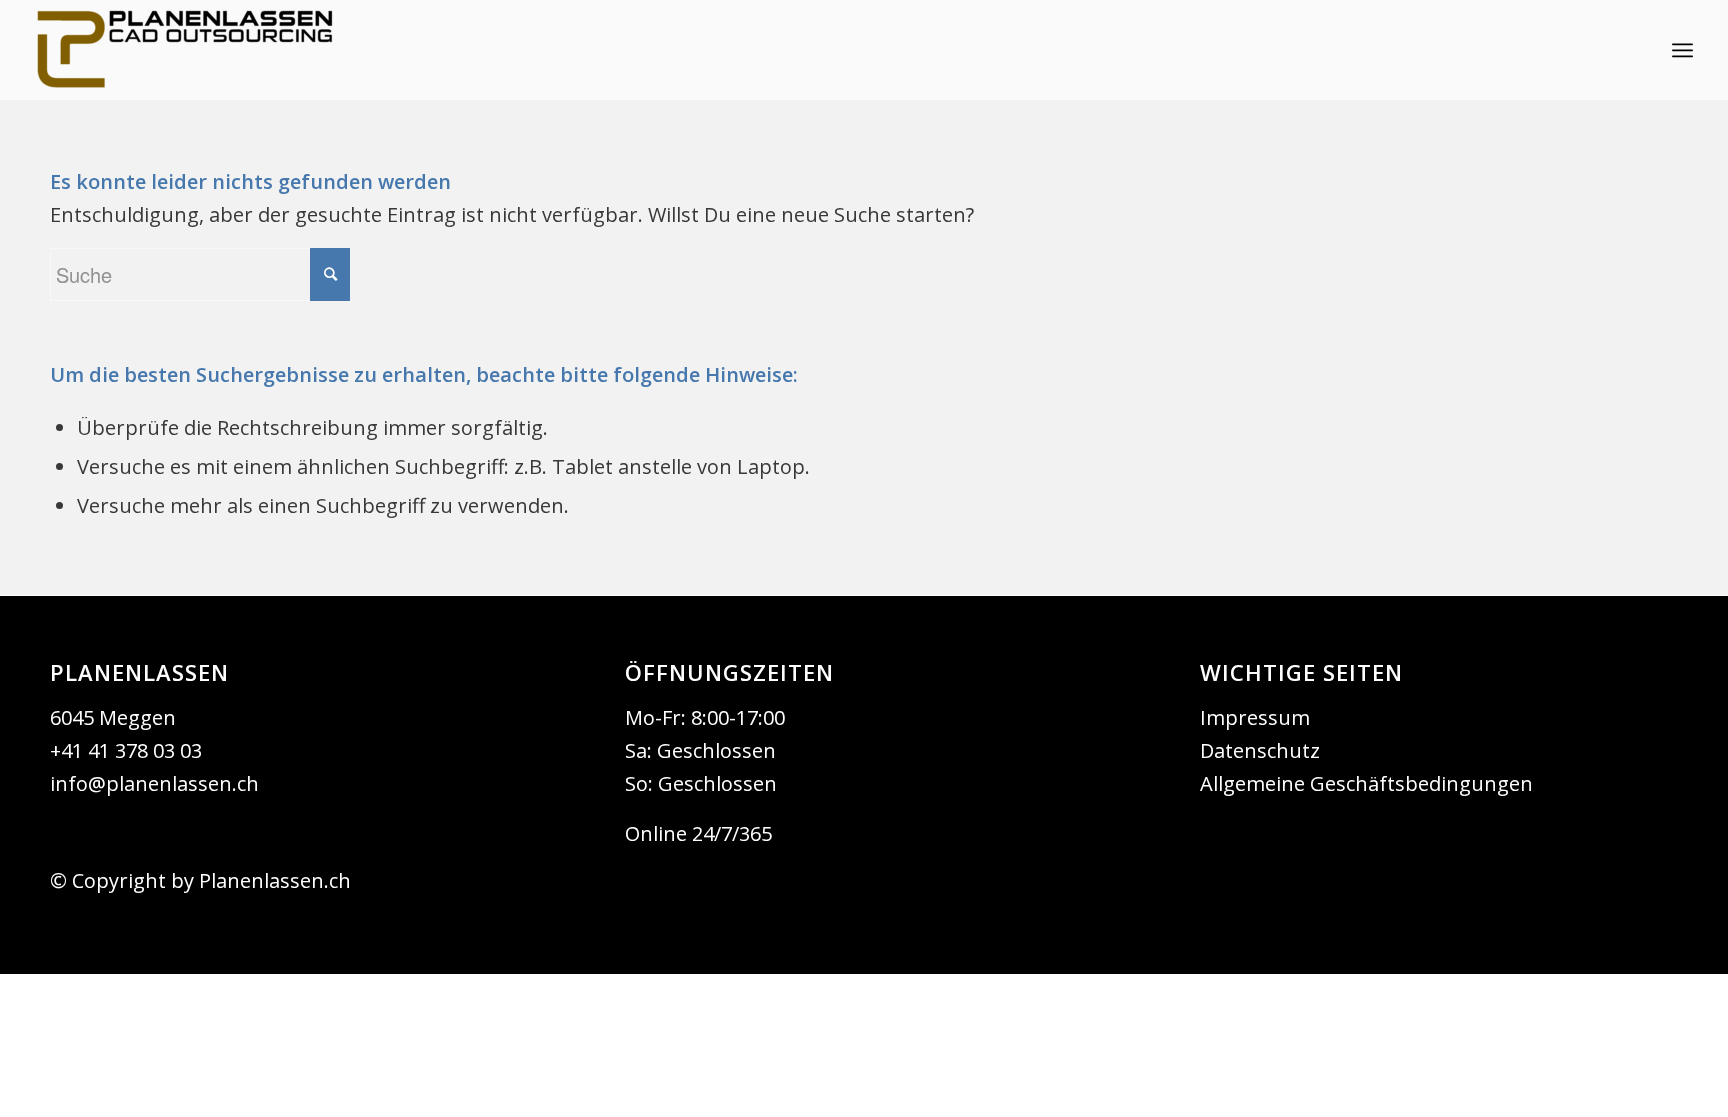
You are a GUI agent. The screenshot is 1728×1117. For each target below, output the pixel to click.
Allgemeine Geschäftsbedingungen (1366, 783)
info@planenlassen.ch (154, 783)
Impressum (1255, 717)
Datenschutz (1260, 750)
